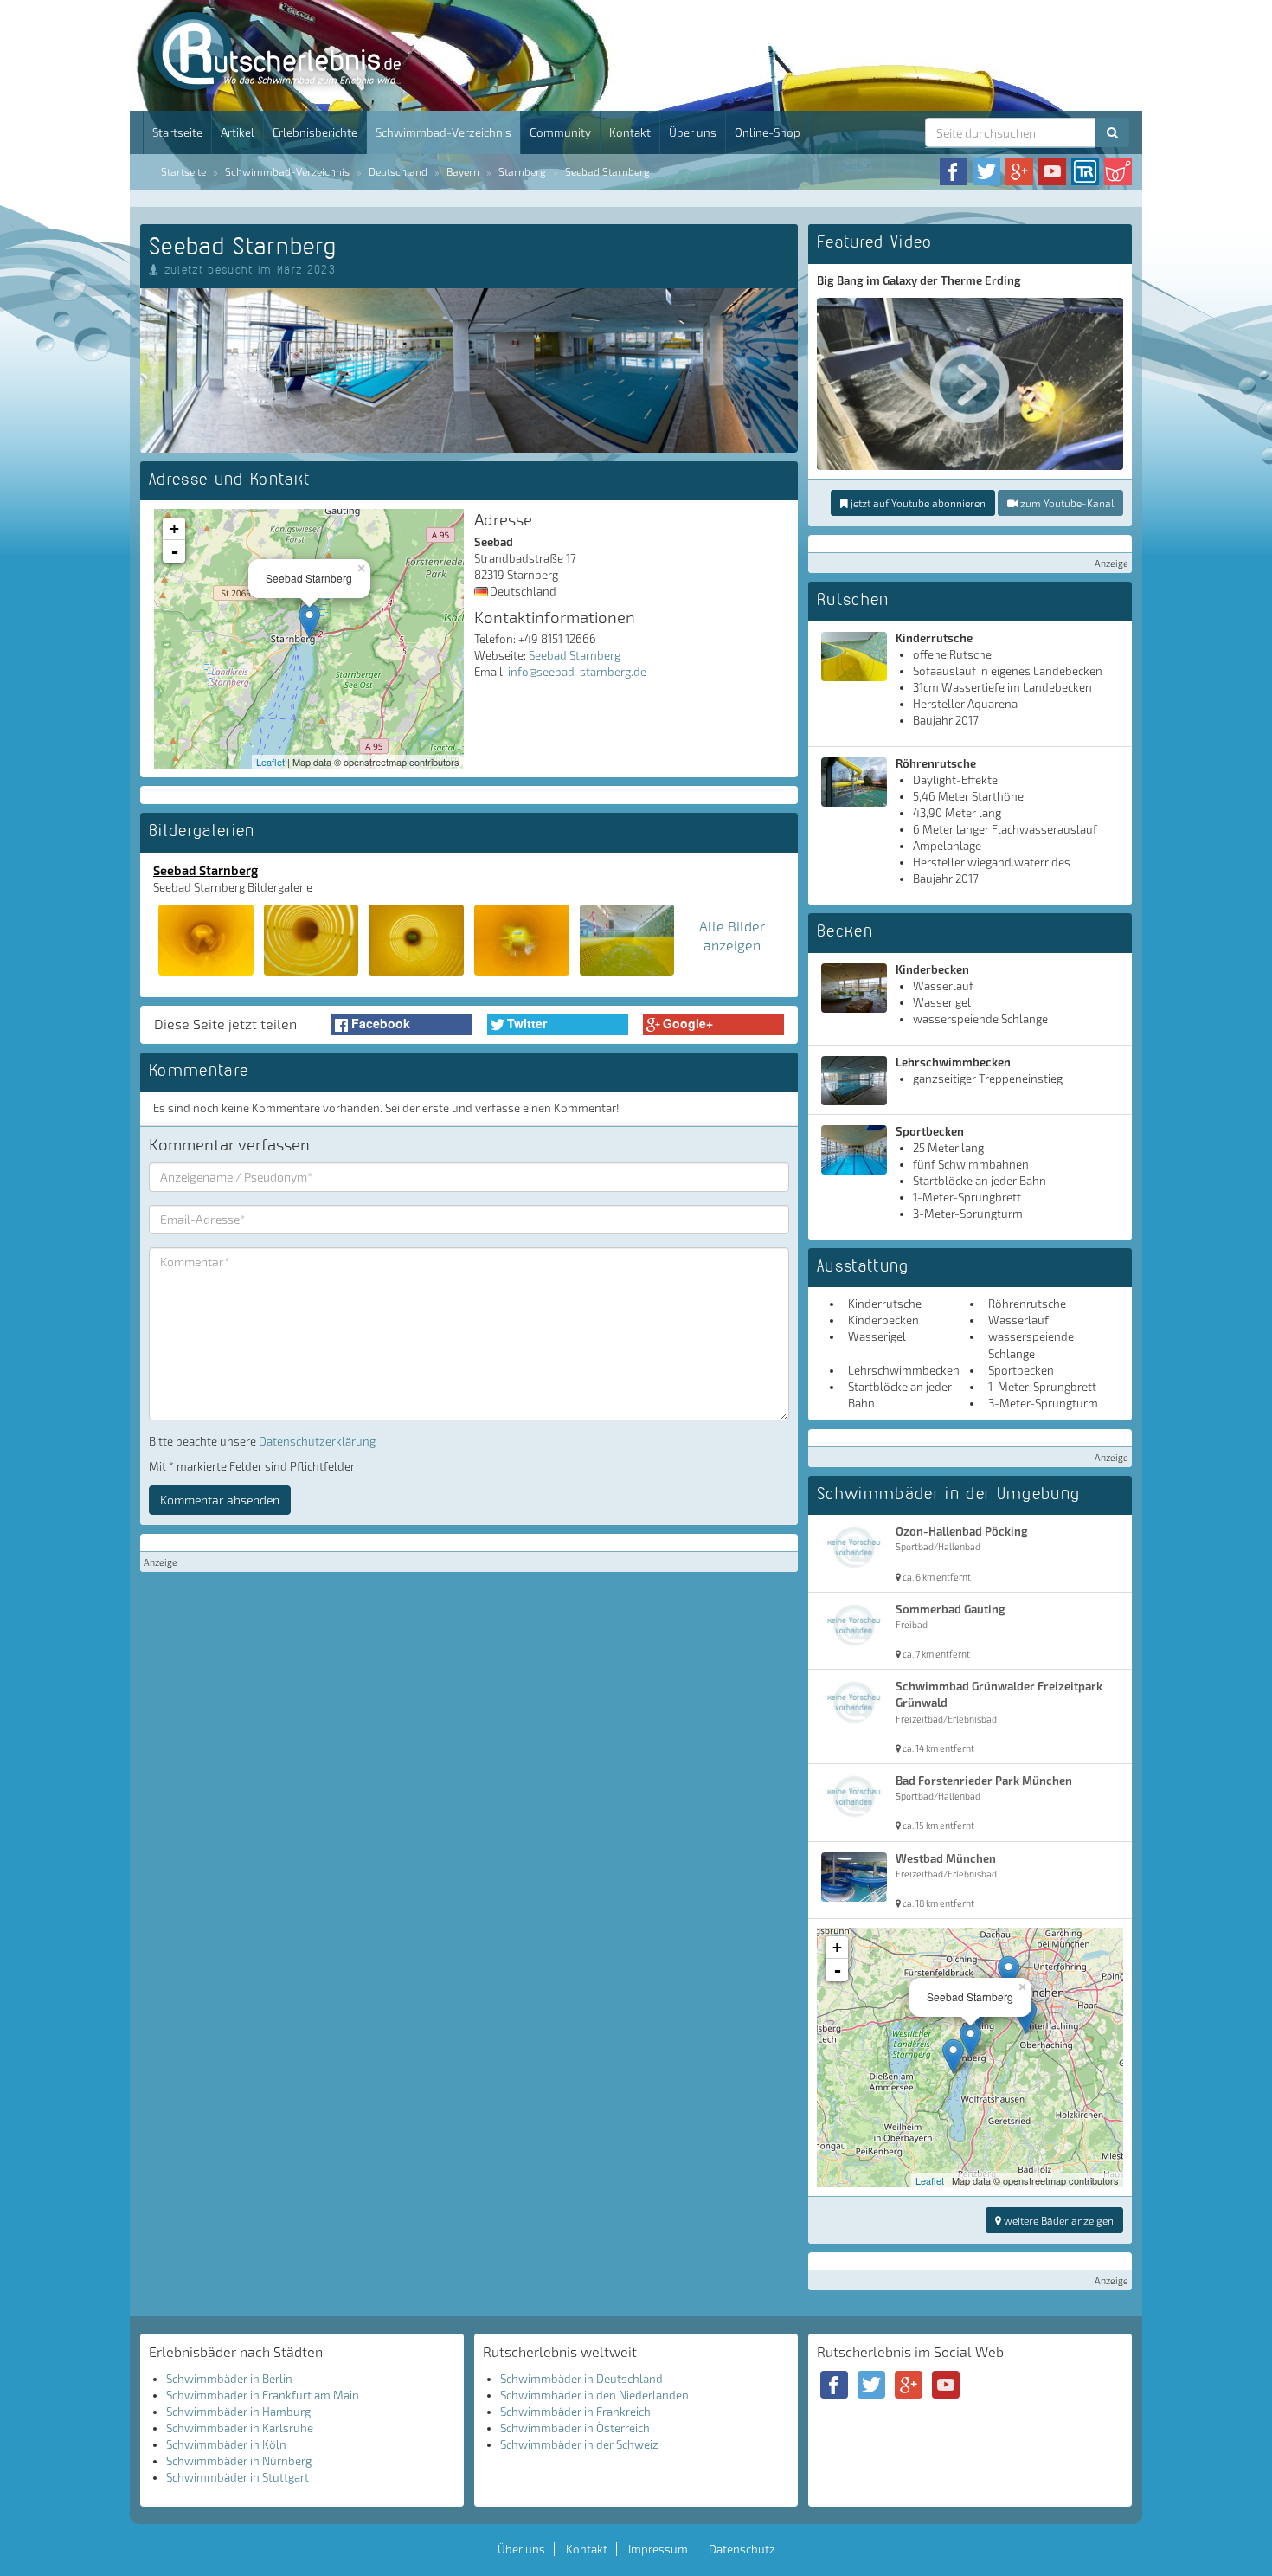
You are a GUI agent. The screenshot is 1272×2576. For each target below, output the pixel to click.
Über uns (693, 132)
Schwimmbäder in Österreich (575, 2428)
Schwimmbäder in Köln (226, 2444)
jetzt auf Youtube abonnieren (917, 503)
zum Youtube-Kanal (1066, 503)
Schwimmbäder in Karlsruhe (240, 2428)
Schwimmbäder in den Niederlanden (594, 2395)
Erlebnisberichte (315, 132)
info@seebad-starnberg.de (577, 672)
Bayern (463, 171)
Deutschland (398, 171)
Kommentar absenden (220, 1500)
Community (560, 132)
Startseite (177, 132)
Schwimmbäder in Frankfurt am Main (263, 2395)
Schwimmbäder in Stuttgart (238, 2477)
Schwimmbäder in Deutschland (581, 2379)
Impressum (658, 2549)
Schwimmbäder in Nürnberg (239, 2461)
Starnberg (522, 171)
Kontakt (630, 132)
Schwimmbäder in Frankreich (575, 2412)
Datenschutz (742, 2549)
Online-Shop (768, 132)
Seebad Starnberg (607, 171)
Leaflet (270, 762)
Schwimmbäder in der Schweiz (579, 2444)
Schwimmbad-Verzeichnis (443, 132)
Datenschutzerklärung (317, 1441)
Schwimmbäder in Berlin (229, 2379)
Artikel (238, 132)
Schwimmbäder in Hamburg (238, 2412)
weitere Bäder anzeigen (1057, 2220)
